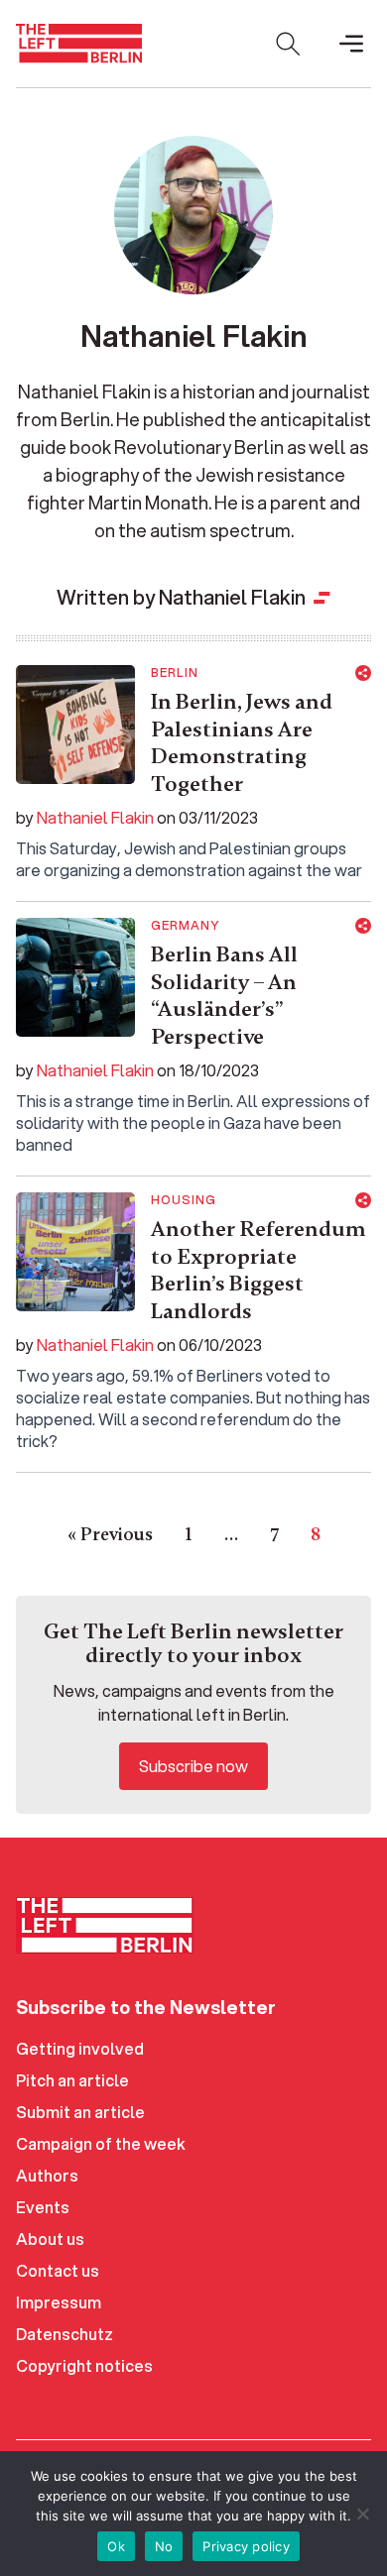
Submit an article (80, 2112)
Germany (186, 926)
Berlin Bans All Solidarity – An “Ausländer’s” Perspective (224, 996)
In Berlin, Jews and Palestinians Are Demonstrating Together (242, 743)
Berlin (175, 673)
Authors (47, 2175)
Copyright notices (84, 2365)
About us (50, 2239)
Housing (184, 1200)
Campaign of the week (101, 2143)
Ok (116, 2546)
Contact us (58, 2270)
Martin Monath (148, 503)
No (164, 2546)
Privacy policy (246, 2546)
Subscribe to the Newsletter (146, 2007)
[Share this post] (363, 673)
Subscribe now (193, 1766)
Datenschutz (64, 2334)
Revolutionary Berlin (199, 447)
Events (43, 2207)
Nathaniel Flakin (95, 817)
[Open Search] (288, 44)
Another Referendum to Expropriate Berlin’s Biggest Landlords (258, 1270)
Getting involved (80, 2048)
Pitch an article (72, 2080)
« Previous (110, 1534)
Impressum (59, 2302)
